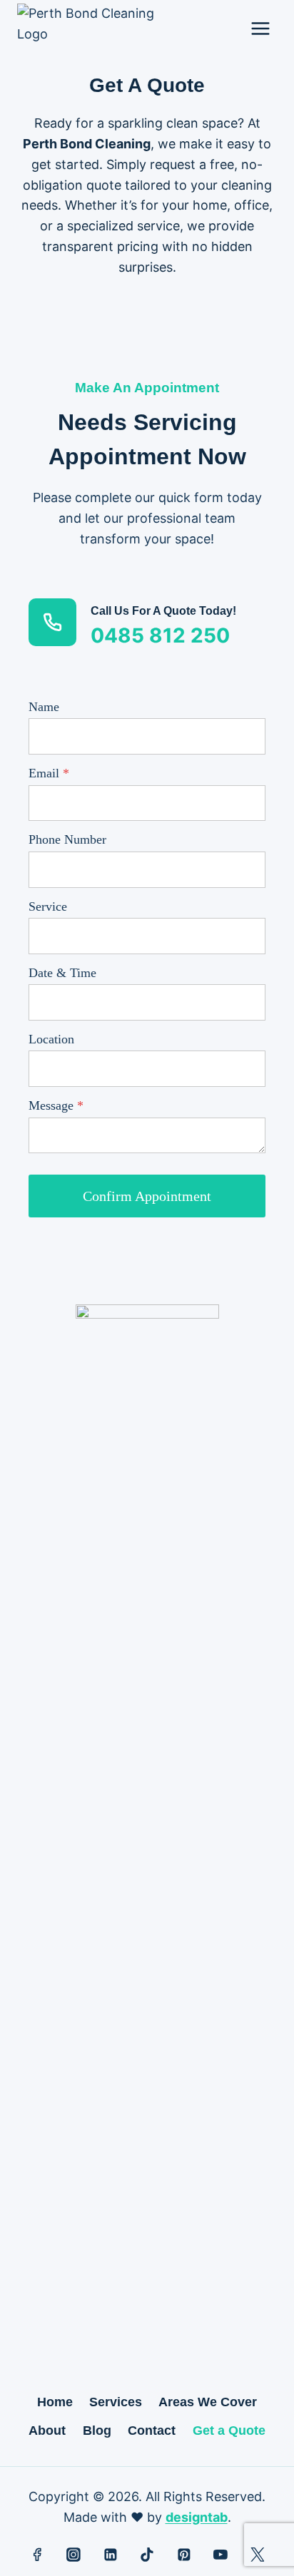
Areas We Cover (208, 2402)
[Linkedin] (111, 2555)
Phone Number (67, 839)
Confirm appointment (147, 1196)
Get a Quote (229, 2431)
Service (48, 906)
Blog (97, 2431)
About (47, 2431)
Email (49, 773)
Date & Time (62, 973)
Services (116, 2402)
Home (55, 2402)
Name (44, 707)
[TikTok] (147, 2555)
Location (51, 1039)
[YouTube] (220, 2555)
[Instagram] (73, 2555)
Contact (152, 2431)
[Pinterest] (184, 2555)
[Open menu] (260, 28)
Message (56, 1105)
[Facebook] (37, 2555)
